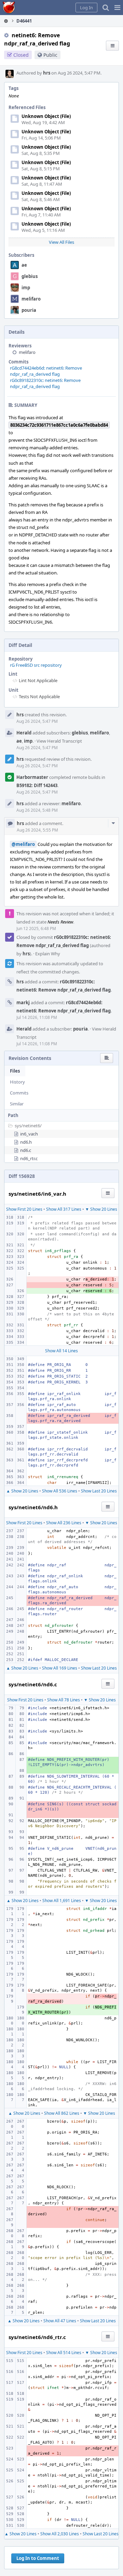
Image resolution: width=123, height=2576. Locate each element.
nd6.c (26, 1150)
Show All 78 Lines (64, 1700)
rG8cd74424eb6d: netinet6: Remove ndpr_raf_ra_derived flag (46, 371)
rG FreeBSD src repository (36, 665)
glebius (30, 276)
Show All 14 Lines (61, 1351)
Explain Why (48, 954)
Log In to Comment (38, 2558)
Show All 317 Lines (64, 1209)
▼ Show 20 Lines (101, 1209)
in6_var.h (29, 1134)
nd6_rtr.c (29, 1158)
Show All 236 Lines (64, 1523)
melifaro (31, 299)
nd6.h (26, 1142)
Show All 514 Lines (64, 2353)
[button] (117, 8)
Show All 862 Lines (62, 2113)
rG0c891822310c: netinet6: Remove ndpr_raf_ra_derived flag (45, 383)
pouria (29, 310)
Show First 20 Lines (24, 1209)
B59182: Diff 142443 (37, 785)
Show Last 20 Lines (99, 1491)
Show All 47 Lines (60, 2321)
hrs (47, 73)
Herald (24, 733)
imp (26, 288)
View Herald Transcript (59, 741)
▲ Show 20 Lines (22, 1491)
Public (50, 55)
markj (23, 1002)
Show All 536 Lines (60, 1491)
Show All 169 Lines (60, 1668)
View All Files (61, 242)
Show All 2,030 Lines (60, 2534)
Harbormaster (32, 777)
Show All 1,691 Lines (62, 1901)
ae (24, 265)
